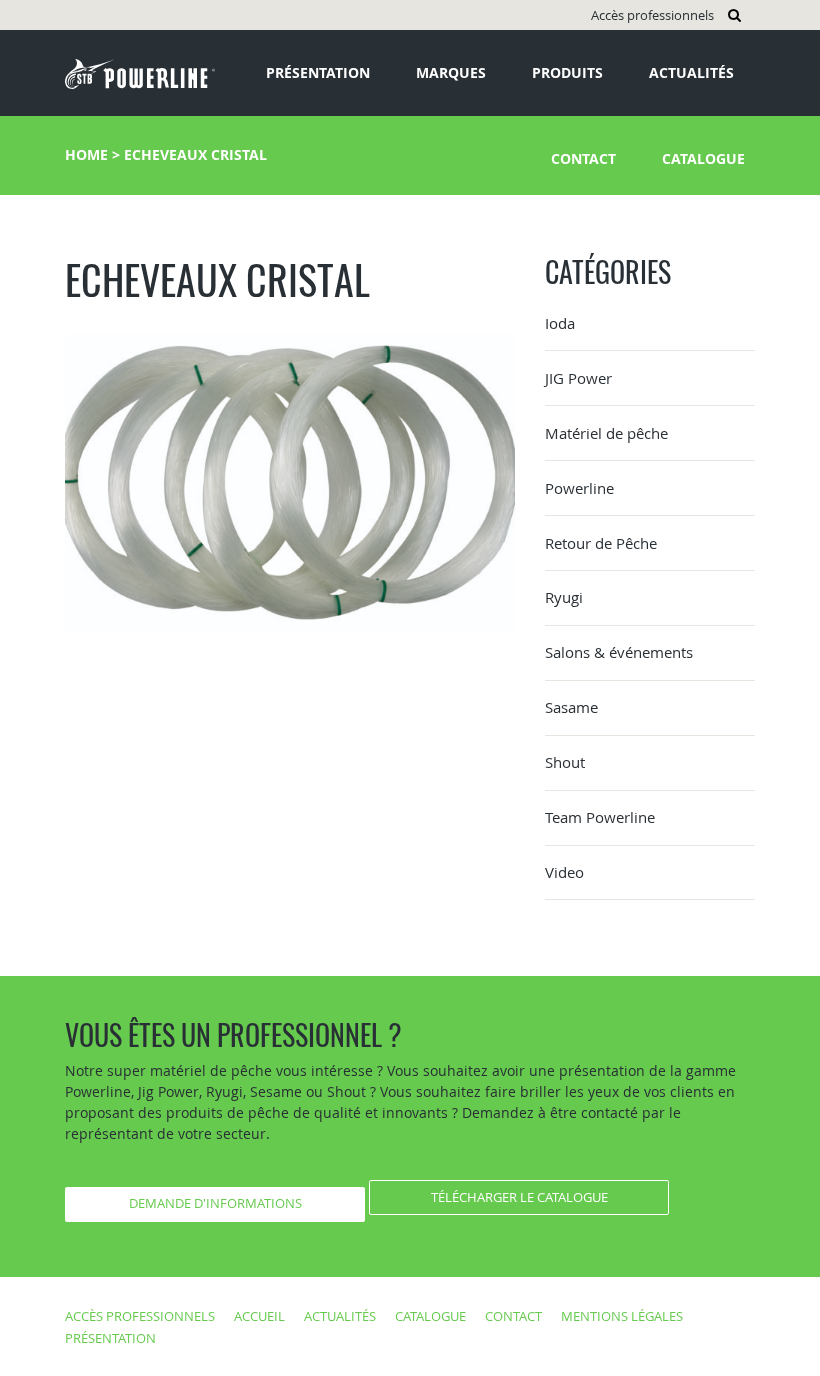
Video (564, 872)
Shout (565, 762)
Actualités (691, 72)
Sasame (571, 707)
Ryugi (564, 597)
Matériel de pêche (606, 433)
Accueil (259, 1316)
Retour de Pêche (601, 543)
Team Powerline (600, 817)
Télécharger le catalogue (519, 1197)
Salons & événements (619, 652)
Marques (451, 72)
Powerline (579, 488)
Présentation (318, 72)
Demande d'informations (215, 1203)
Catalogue (703, 158)
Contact (583, 158)
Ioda (560, 323)
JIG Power (578, 378)
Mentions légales (622, 1316)
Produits (567, 72)
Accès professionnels (652, 15)
